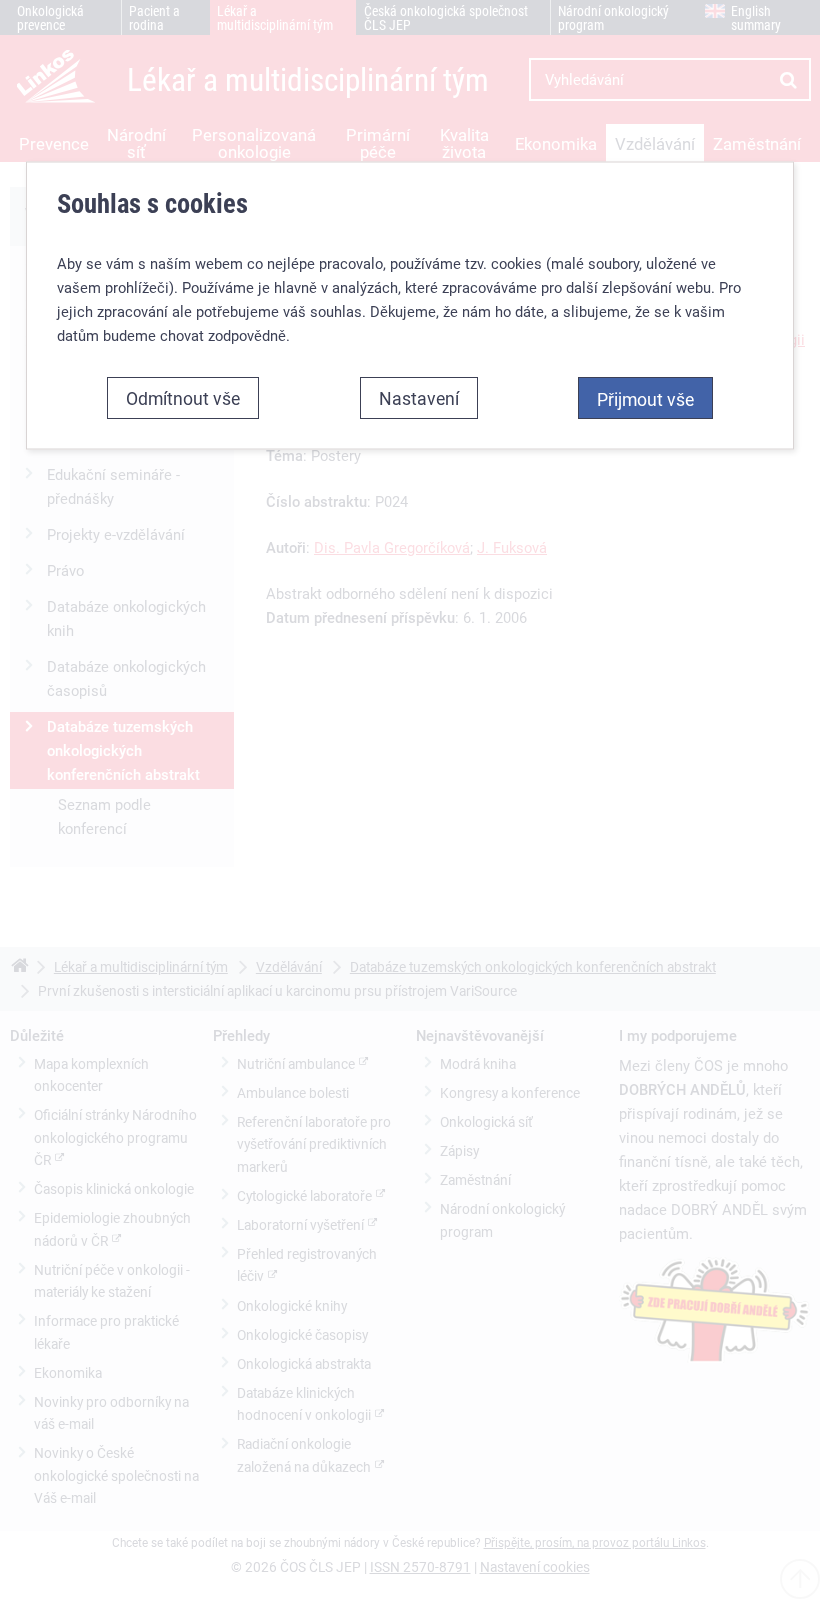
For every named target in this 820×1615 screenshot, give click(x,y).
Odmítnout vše (183, 397)
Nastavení (419, 397)
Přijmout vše (645, 398)
